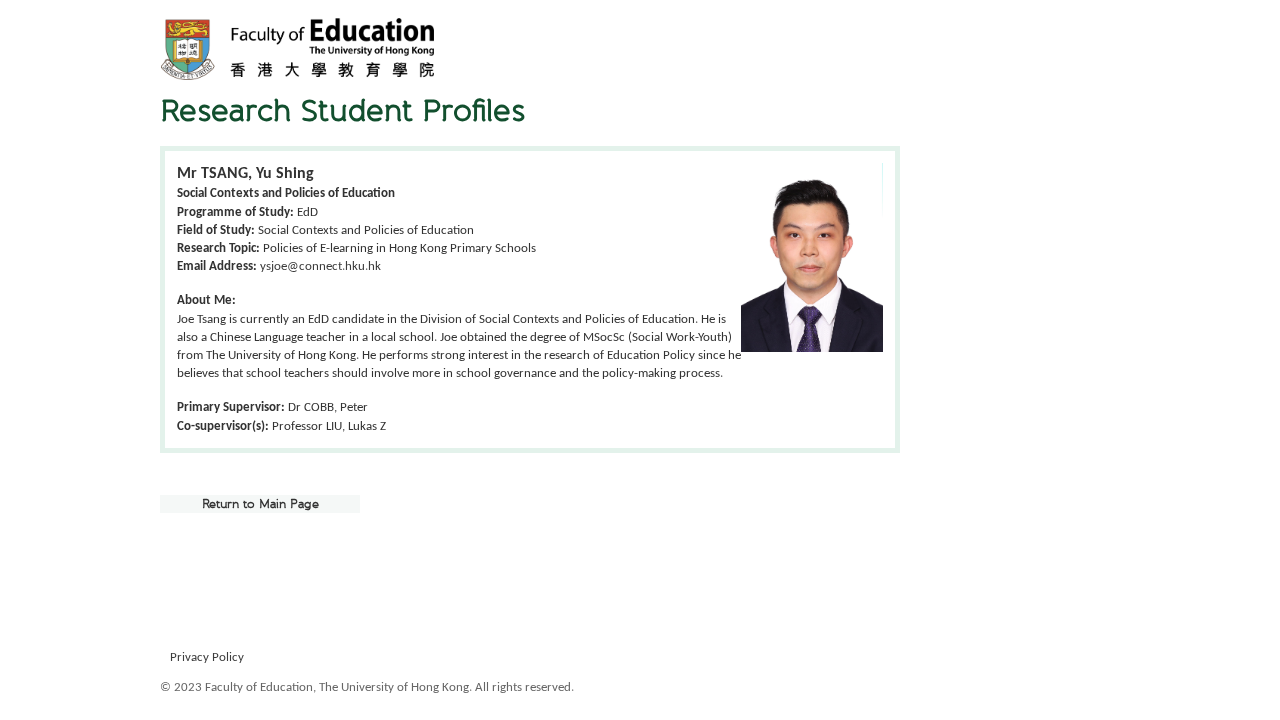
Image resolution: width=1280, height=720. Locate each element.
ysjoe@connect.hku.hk (320, 266)
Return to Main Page (260, 504)
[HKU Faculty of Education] (297, 49)
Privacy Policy (207, 657)
